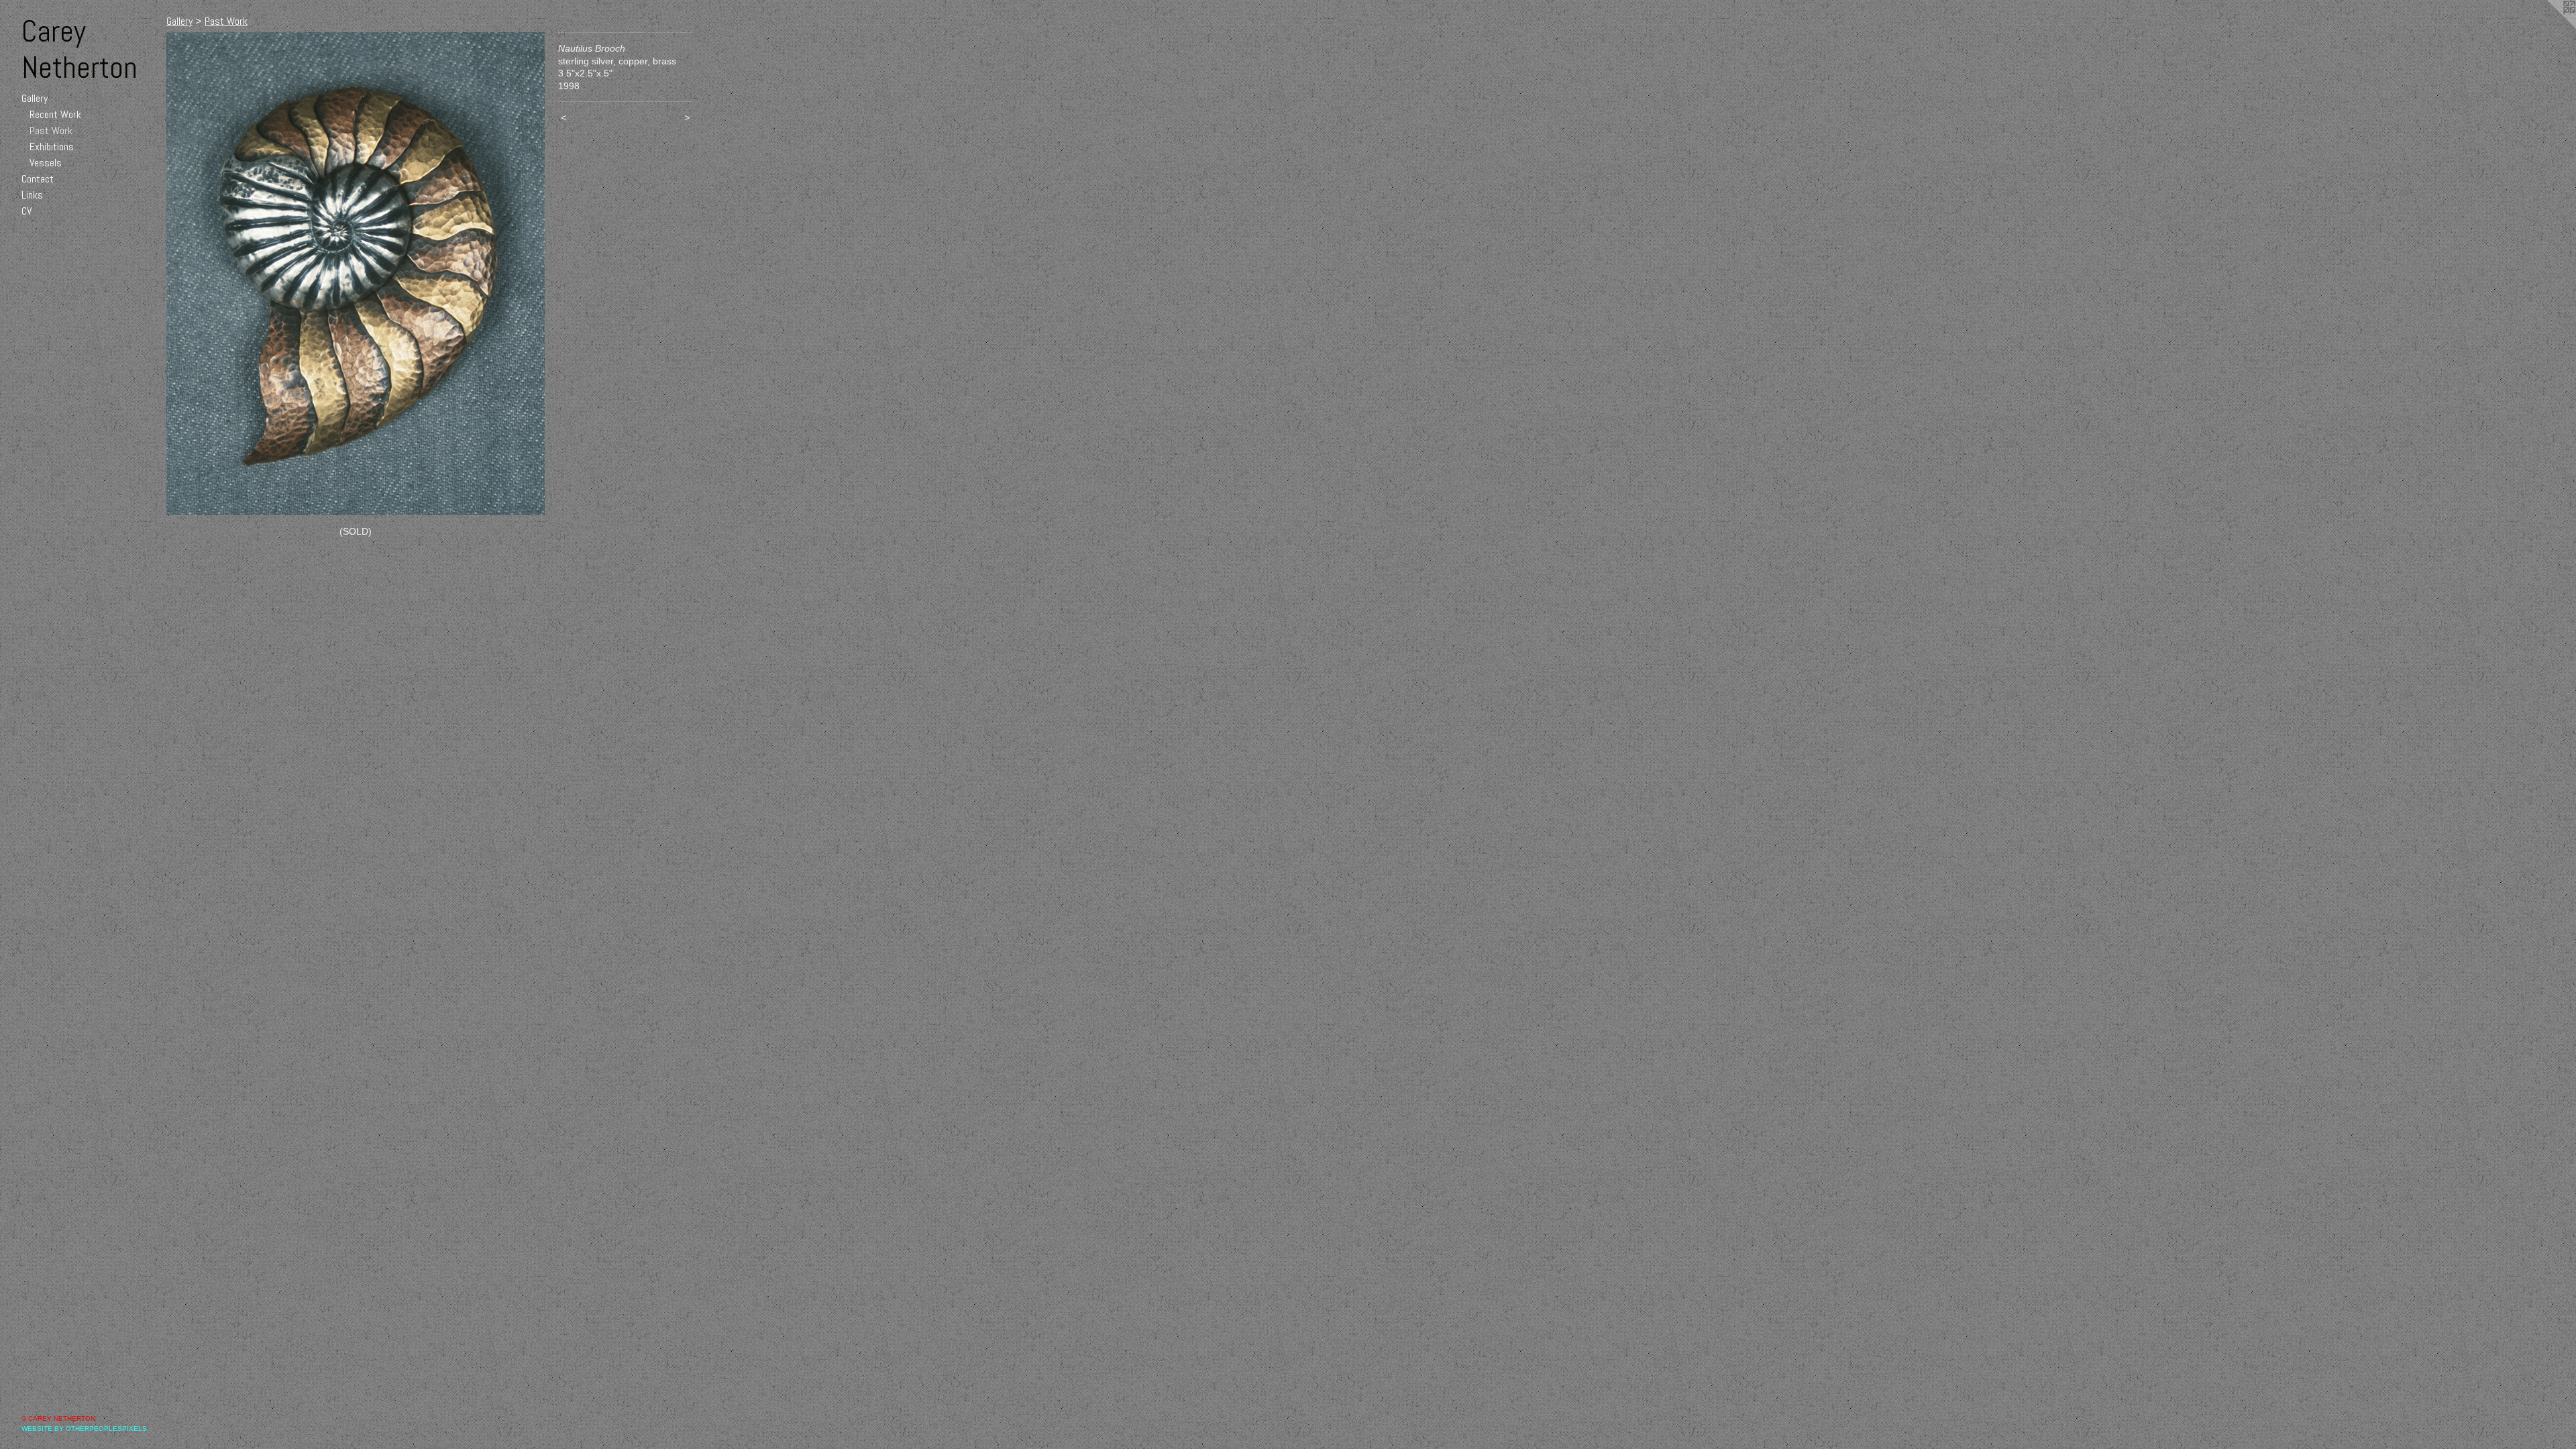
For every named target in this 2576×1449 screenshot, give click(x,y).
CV (26, 211)
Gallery (35, 98)
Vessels (46, 163)
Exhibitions (52, 147)
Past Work (51, 130)
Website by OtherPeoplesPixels (84, 1429)
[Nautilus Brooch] (356, 274)
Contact (38, 179)
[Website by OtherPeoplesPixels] (2549, 27)
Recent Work (55, 114)
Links (32, 195)
